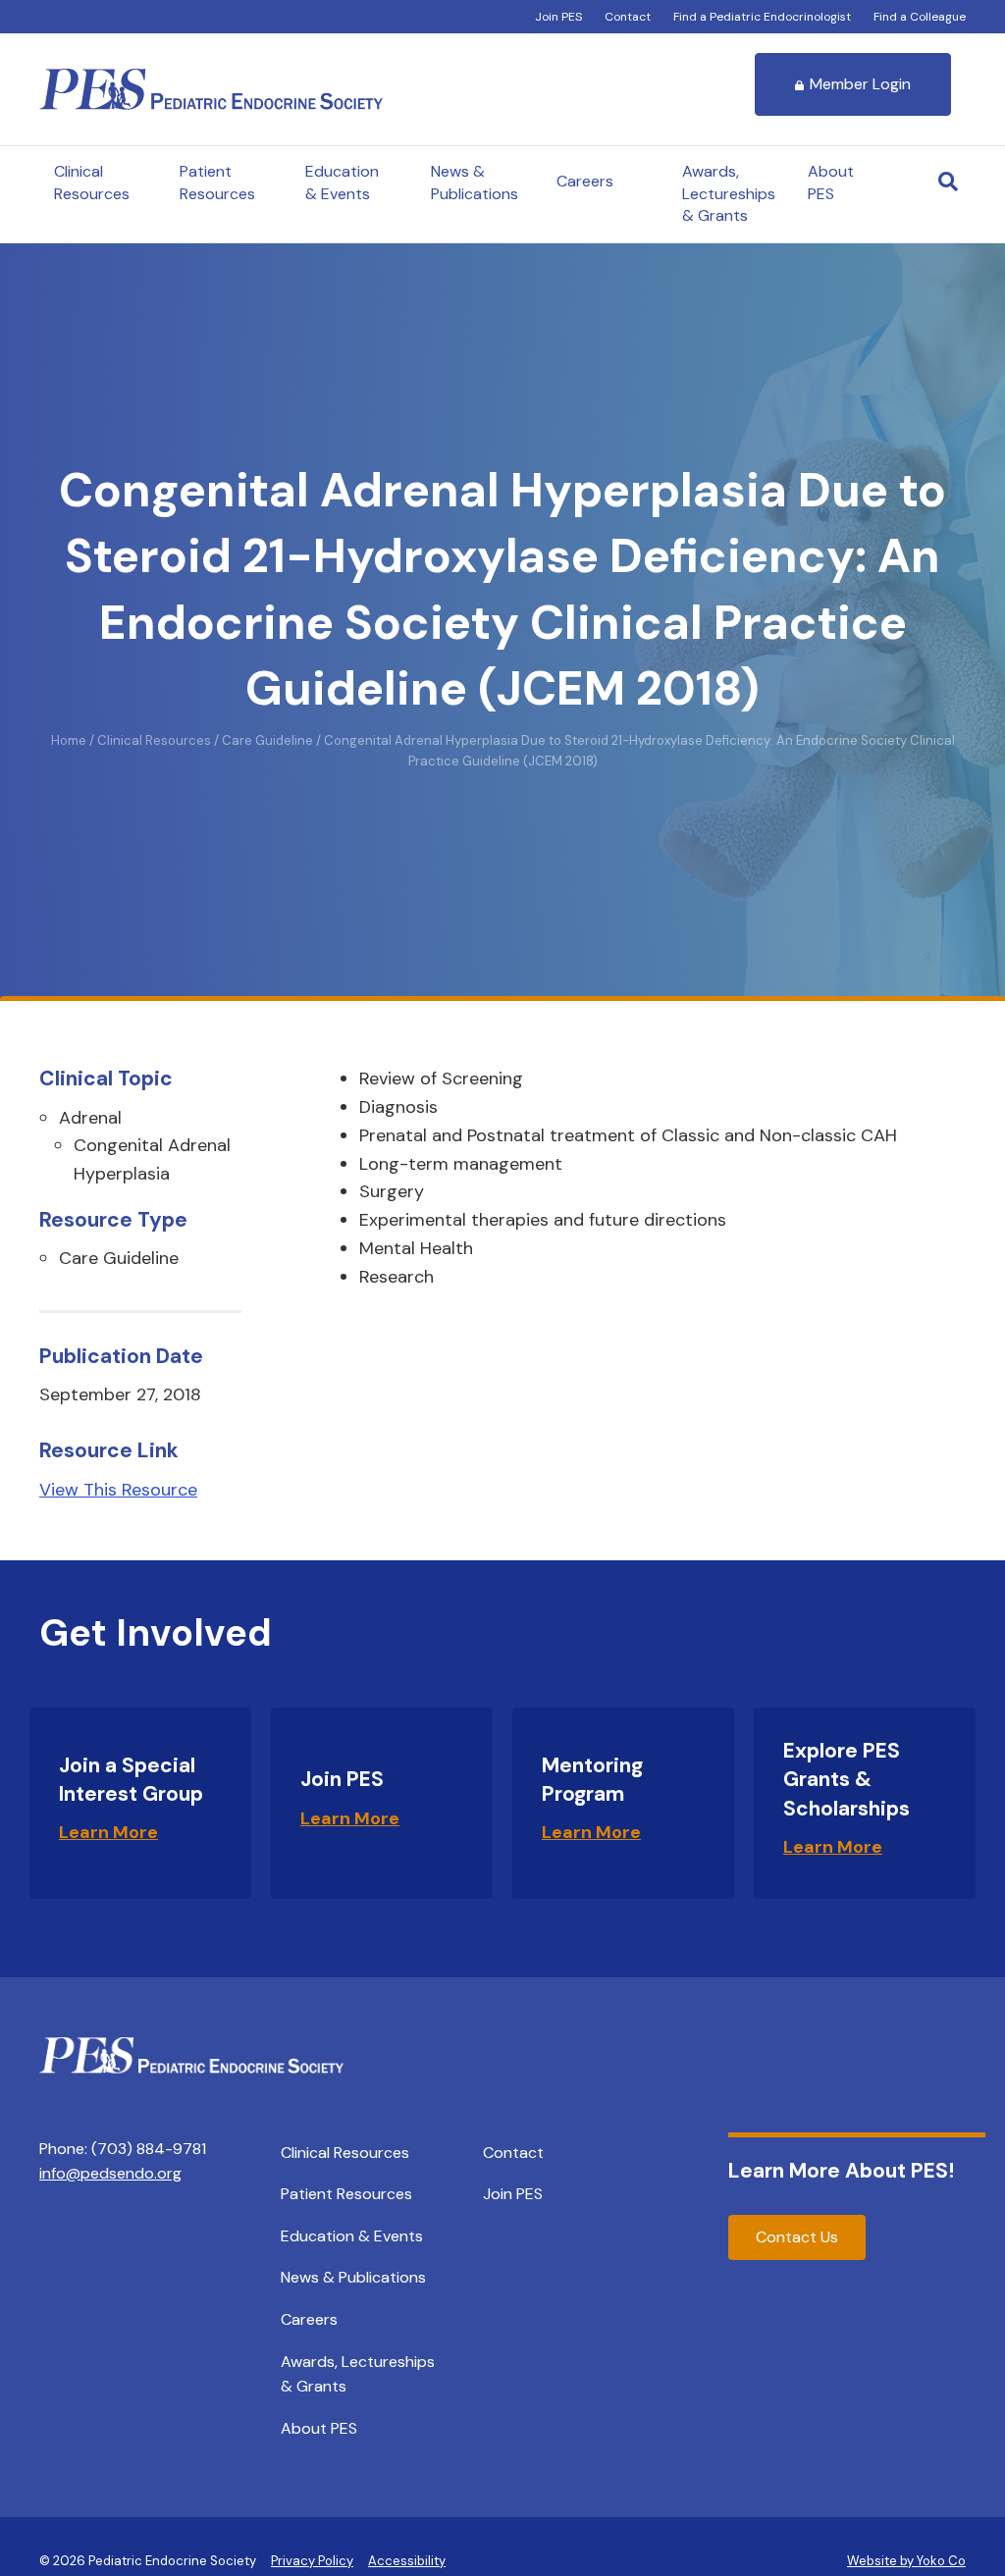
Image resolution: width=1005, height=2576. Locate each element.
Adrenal (90, 1118)
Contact (628, 17)
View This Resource (118, 1490)
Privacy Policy (312, 2561)
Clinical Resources (92, 182)
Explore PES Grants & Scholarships (846, 1780)
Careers (585, 181)
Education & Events (342, 182)
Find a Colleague (920, 17)
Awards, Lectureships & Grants (729, 193)
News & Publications (475, 182)
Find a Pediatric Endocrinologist (762, 17)
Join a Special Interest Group (131, 1780)
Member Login (860, 84)
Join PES (558, 17)
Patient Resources (217, 182)
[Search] (948, 182)
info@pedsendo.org (110, 2173)
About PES (831, 182)
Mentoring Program (592, 1780)
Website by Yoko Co (906, 2561)
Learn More (108, 1832)
